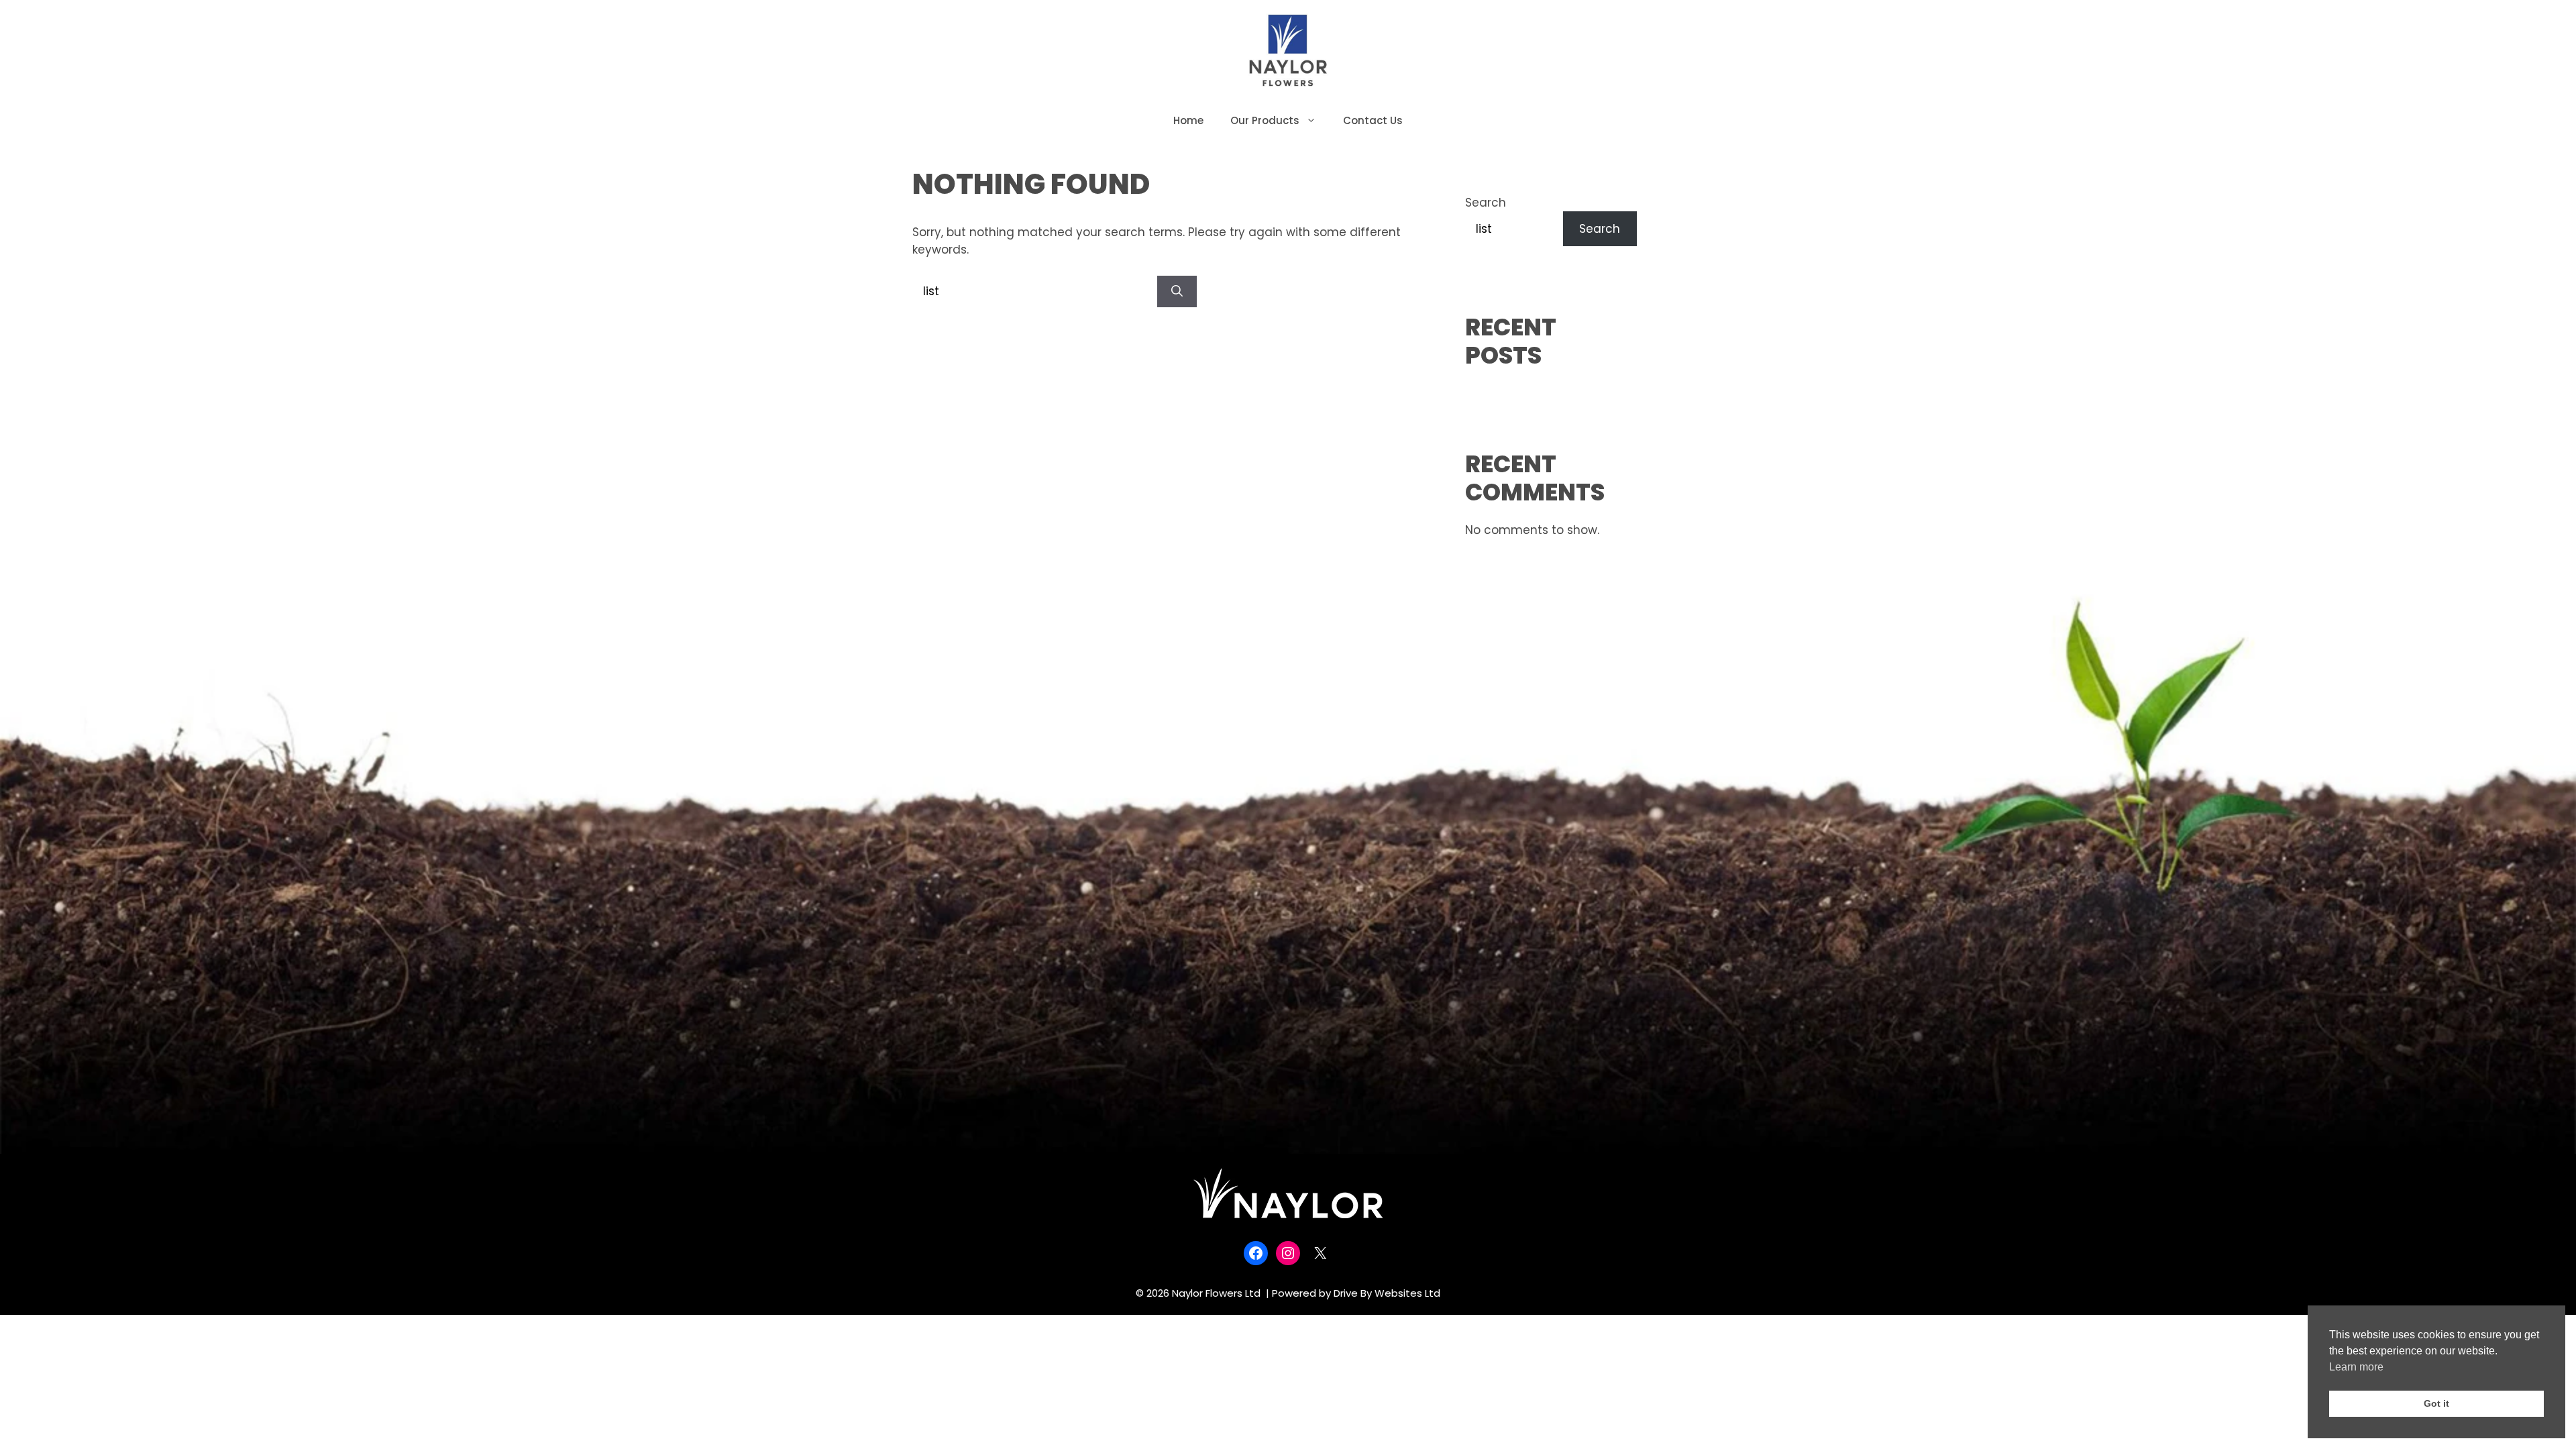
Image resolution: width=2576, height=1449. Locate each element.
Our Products (1265, 120)
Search (1486, 203)
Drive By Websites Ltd (1387, 1293)
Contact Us (1373, 120)
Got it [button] (2436, 1403)
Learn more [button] (2356, 1367)
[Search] (1177, 292)
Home (1188, 120)
